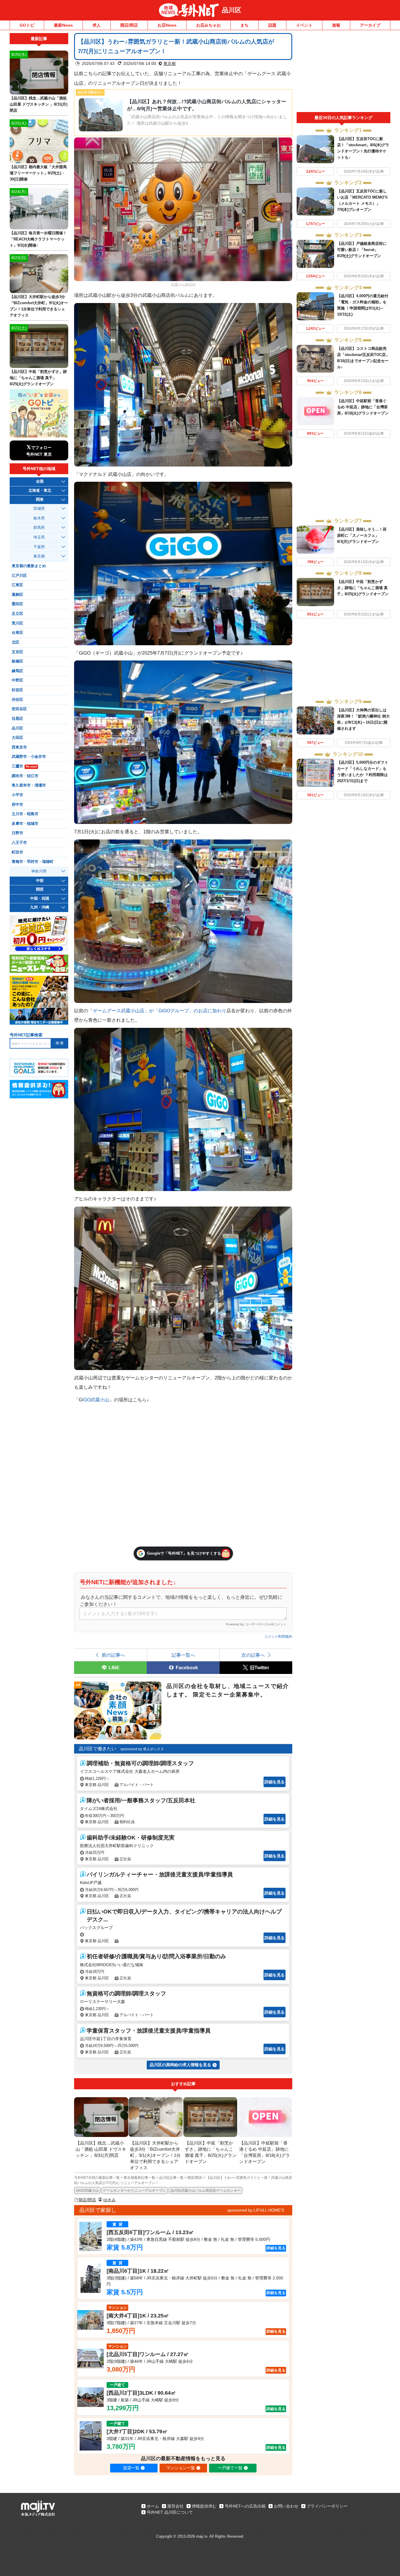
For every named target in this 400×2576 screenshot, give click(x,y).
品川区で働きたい (98, 1749)
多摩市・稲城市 (25, 824)
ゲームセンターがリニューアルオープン (134, 2190)
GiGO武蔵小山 (87, 2190)
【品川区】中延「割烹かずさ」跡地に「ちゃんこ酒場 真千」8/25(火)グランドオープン (363, 588)
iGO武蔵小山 (96, 1400)
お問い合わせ (286, 2506)
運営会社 (175, 2506)
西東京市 (19, 747)
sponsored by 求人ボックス (142, 1749)
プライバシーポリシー (327, 2506)
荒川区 (17, 623)
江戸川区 (19, 576)
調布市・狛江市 (25, 776)
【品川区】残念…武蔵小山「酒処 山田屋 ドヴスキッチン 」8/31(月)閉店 (39, 104)
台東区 (17, 633)
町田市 (17, 852)
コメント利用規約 (278, 1637)
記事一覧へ (183, 1655)
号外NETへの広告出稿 (245, 2506)
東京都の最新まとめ (29, 566)
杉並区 (17, 690)
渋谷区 (17, 700)
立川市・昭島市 (25, 814)
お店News (167, 25)
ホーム (153, 2506)
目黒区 (17, 719)
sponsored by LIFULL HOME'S (256, 2210)
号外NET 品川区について (170, 2512)
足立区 (17, 614)
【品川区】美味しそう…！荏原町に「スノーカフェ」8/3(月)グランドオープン (362, 535)
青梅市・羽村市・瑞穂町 (33, 862)
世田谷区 (19, 709)
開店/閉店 (129, 25)
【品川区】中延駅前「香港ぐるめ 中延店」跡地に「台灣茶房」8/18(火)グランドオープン (363, 407)
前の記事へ (113, 1655)
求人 (97, 25)
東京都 (170, 63)
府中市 (17, 805)
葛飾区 (17, 595)
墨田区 (17, 604)
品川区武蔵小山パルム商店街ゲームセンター (206, 2190)
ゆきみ (110, 2200)
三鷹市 (24, 766)
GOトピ (27, 25)
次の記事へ (253, 1655)
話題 (272, 25)
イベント (304, 25)
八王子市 (19, 843)
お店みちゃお (208, 25)
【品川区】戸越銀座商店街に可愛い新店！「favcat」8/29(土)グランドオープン (362, 250)
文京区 (17, 652)
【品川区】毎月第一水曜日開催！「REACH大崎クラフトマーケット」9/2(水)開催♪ (38, 239)
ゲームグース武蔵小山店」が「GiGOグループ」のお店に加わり (160, 1011)
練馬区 (17, 671)
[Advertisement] (343, 73)
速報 (336, 25)
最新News (63, 25)
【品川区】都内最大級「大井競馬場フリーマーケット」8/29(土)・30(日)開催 (38, 173)
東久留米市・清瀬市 (29, 785)
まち (245, 25)
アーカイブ (370, 25)
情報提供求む (204, 2506)
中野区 (17, 680)
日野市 (17, 833)
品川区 (232, 10)
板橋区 (17, 661)
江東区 (17, 585)
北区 (16, 642)
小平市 (17, 795)
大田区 (17, 738)
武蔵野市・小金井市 (29, 757)
